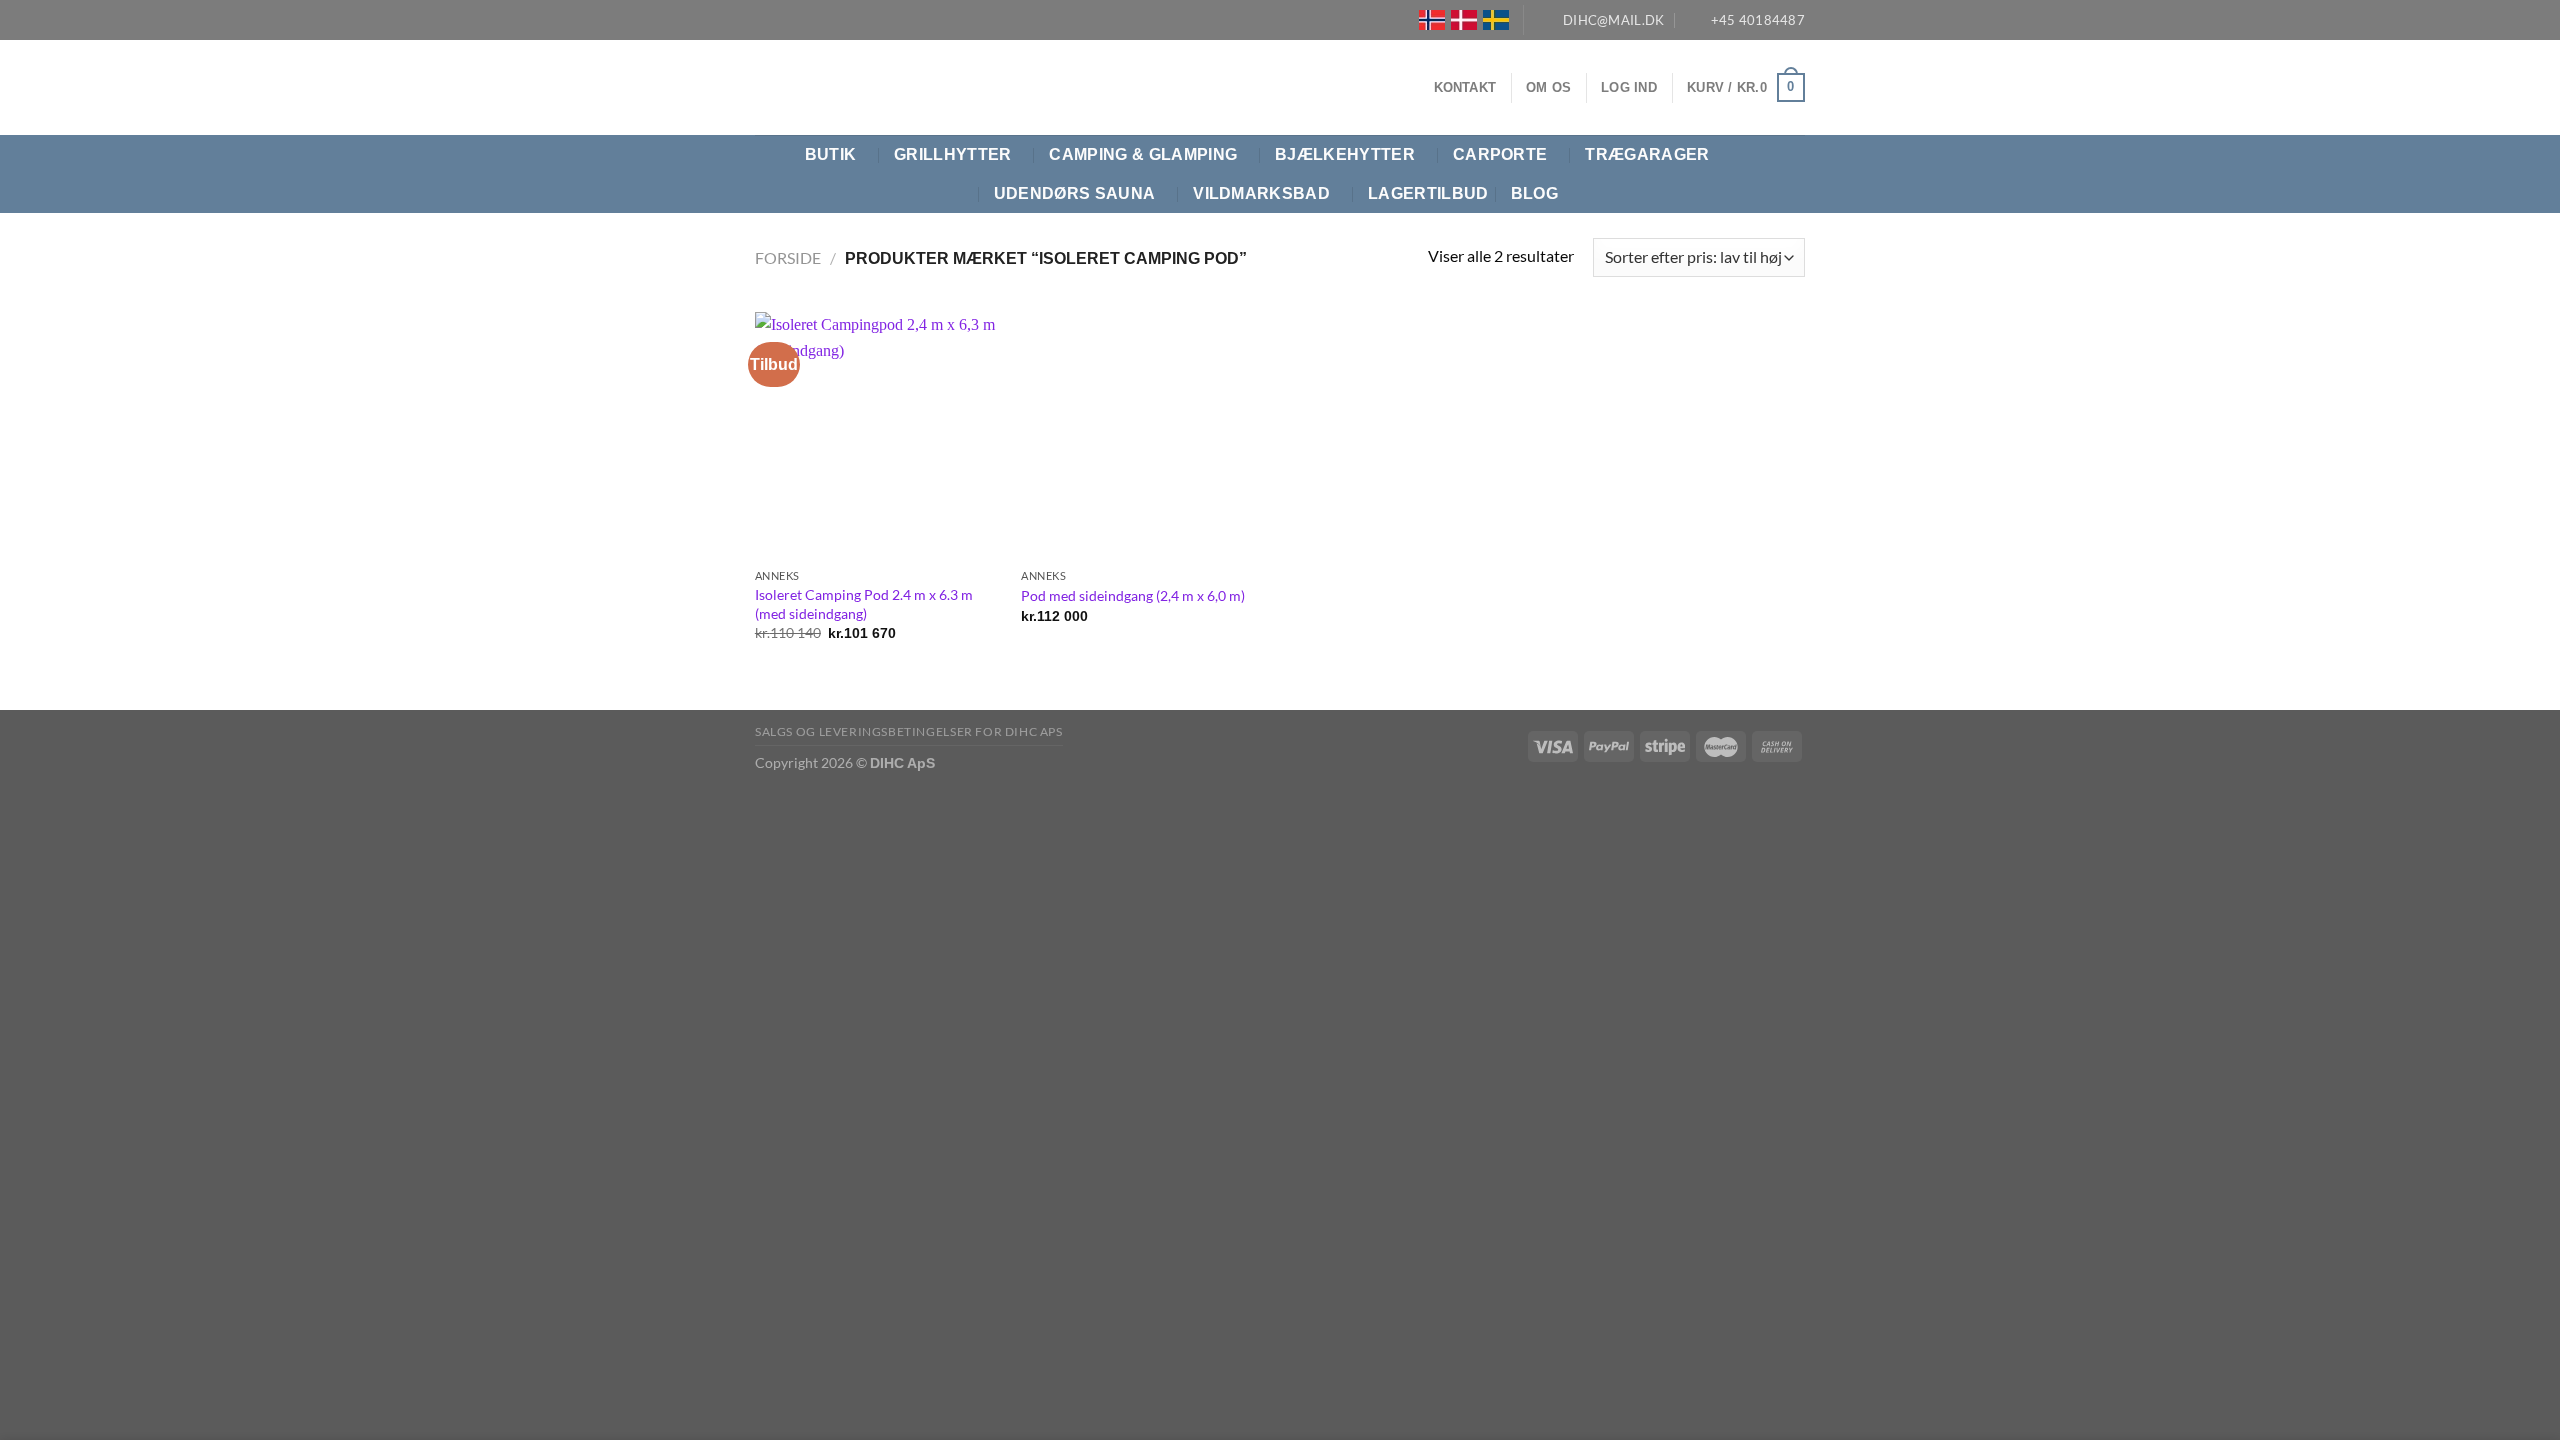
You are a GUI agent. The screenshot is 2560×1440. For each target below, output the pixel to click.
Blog (1534, 193)
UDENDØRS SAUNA (1074, 193)
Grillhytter (953, 154)
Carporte (1500, 154)
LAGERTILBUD (1428, 193)
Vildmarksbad (1261, 193)
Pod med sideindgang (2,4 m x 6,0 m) (1133, 595)
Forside (788, 257)
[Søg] (1795, 174)
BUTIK (831, 154)
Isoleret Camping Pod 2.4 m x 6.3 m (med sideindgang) (864, 604)
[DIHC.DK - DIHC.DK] (780, 87)
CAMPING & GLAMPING (1143, 154)
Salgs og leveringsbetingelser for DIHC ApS (909, 731)
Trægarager (1647, 154)
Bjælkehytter (1345, 154)
